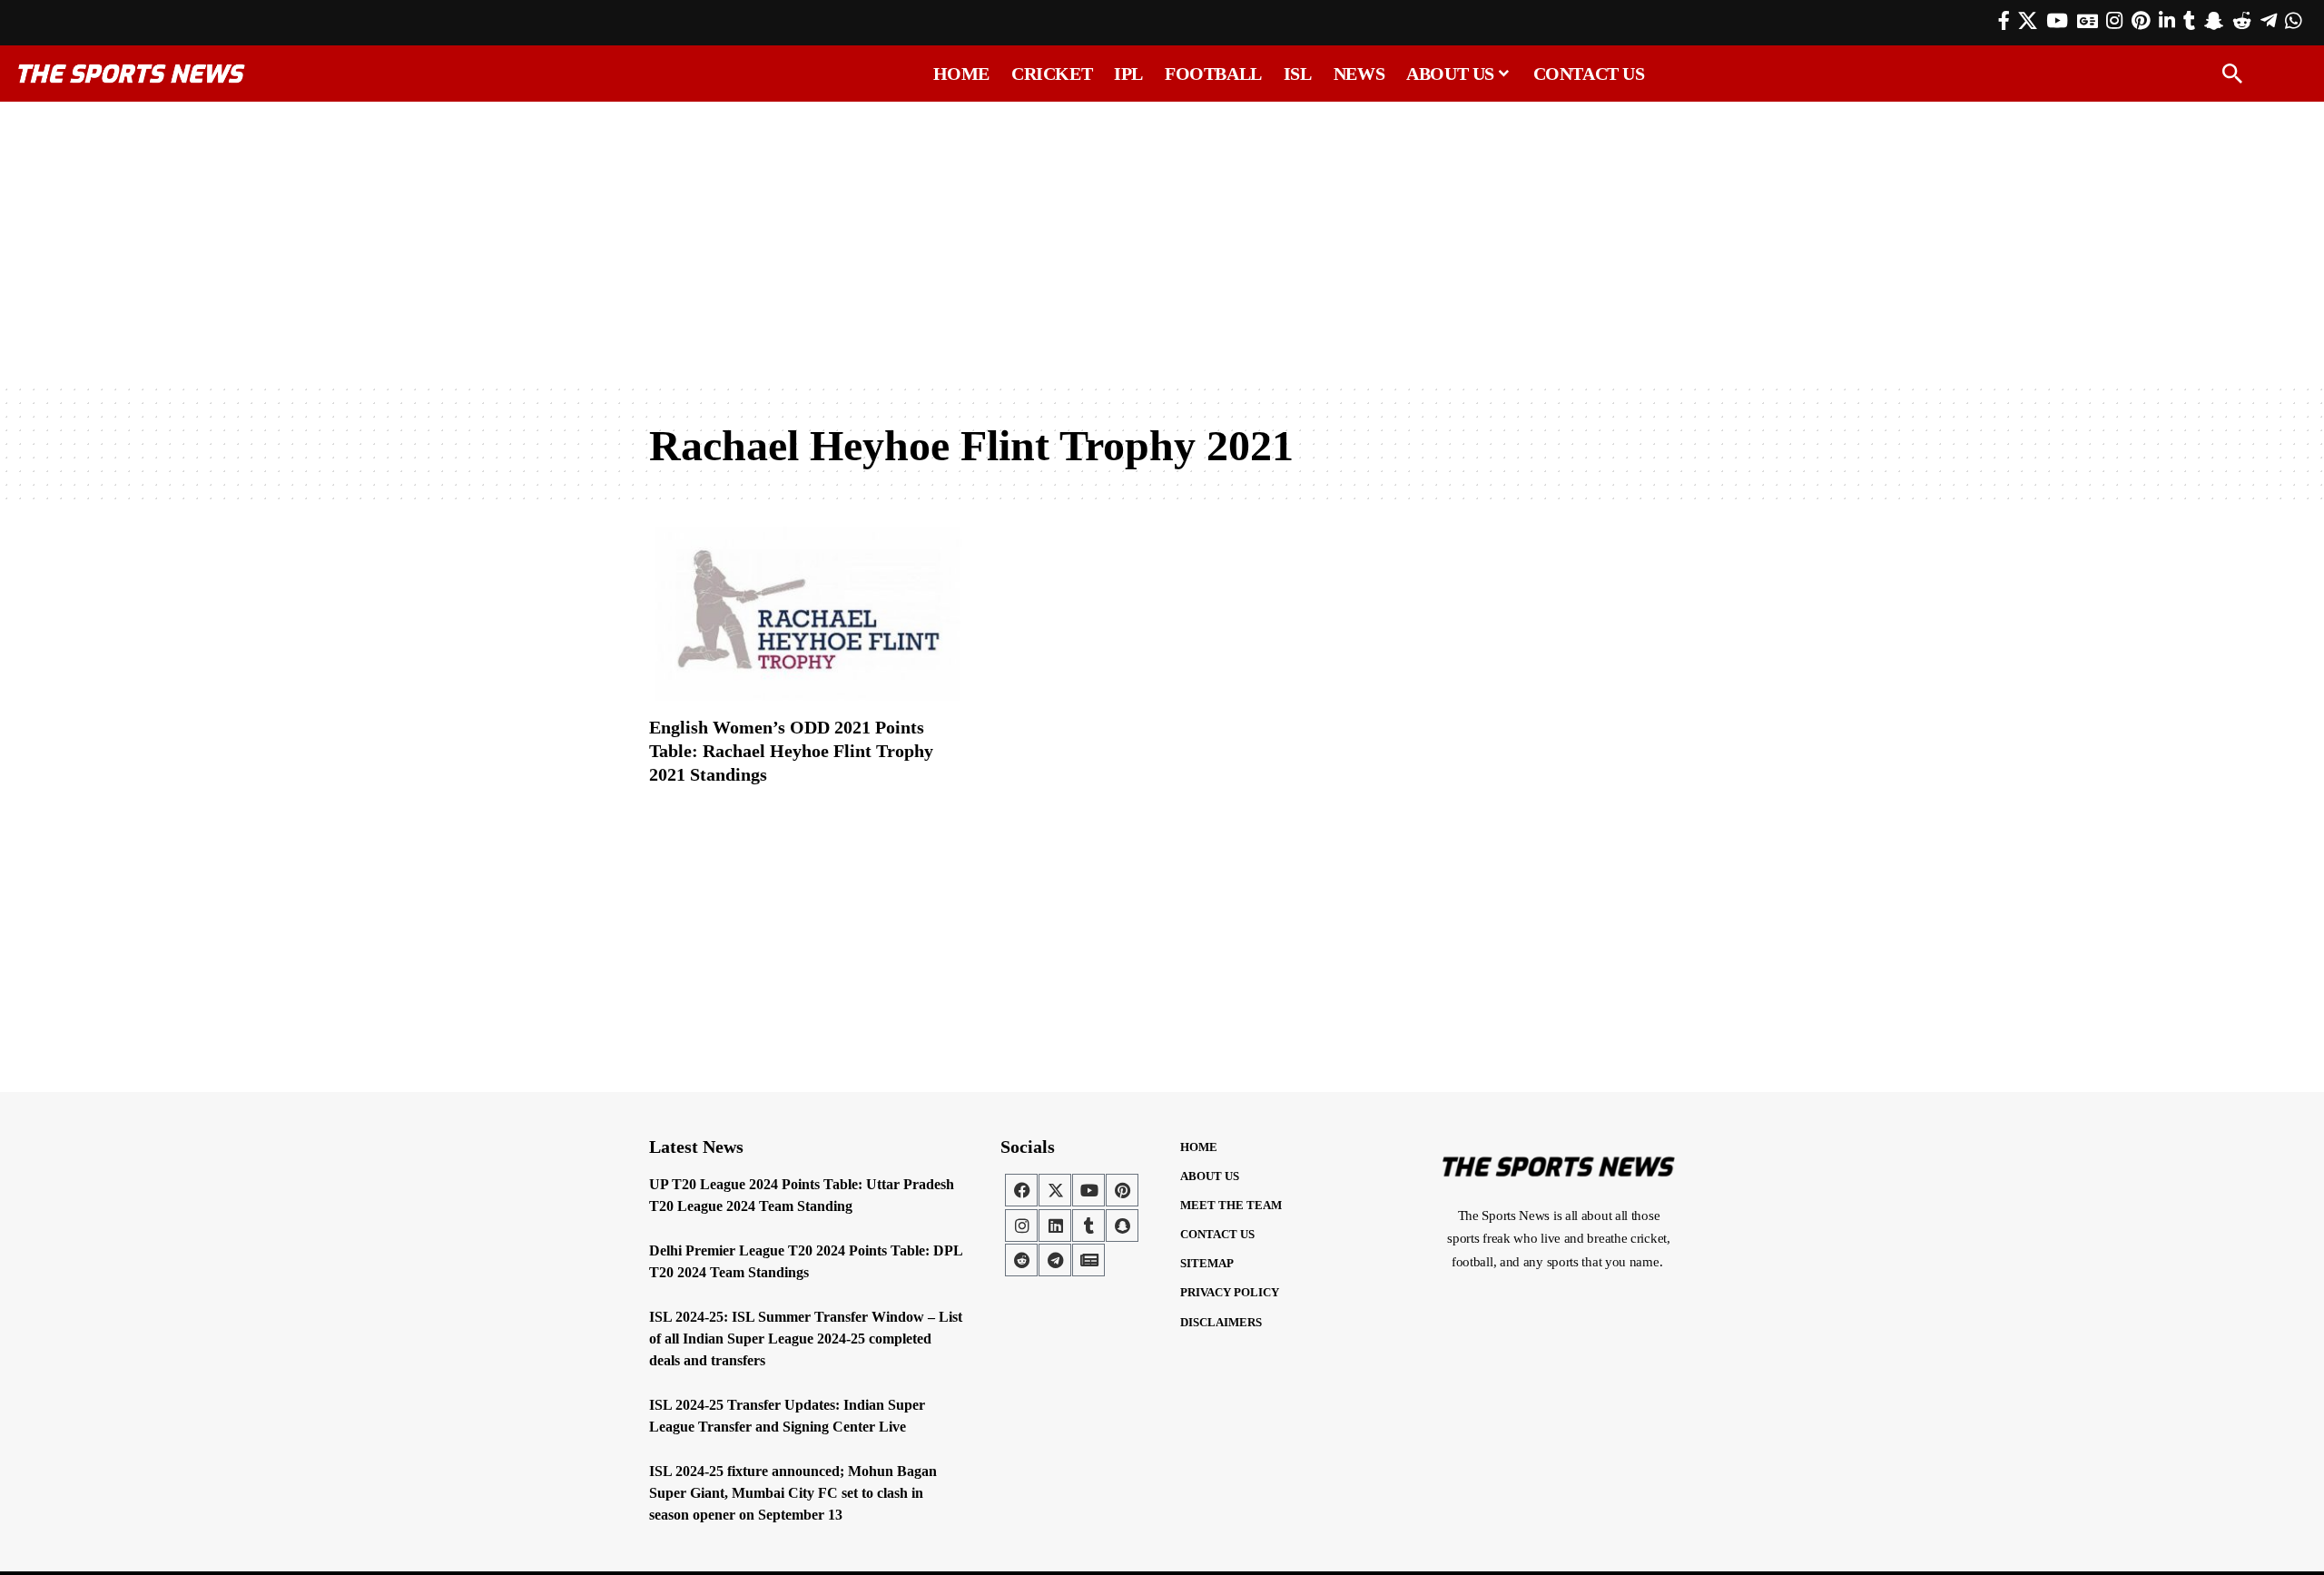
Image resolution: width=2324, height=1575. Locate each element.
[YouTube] (2057, 21)
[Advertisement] (1162, 242)
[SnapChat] (2214, 21)
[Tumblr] (2189, 21)
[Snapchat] (1122, 1226)
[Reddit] (2242, 21)
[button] (2232, 74)
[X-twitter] (1055, 1190)
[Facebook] (2004, 21)
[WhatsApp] (2293, 21)
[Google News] (2088, 21)
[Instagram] (2114, 21)
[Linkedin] (1055, 1226)
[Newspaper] (1088, 1260)
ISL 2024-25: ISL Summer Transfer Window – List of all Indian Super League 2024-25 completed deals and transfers (806, 1339)
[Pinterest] (2141, 21)
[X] (2028, 21)
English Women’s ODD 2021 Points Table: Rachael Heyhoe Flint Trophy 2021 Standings (791, 751)
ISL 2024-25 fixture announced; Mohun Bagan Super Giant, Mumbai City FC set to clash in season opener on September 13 (793, 1493)
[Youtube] (1088, 1190)
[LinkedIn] (2167, 21)
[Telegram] (2269, 21)
